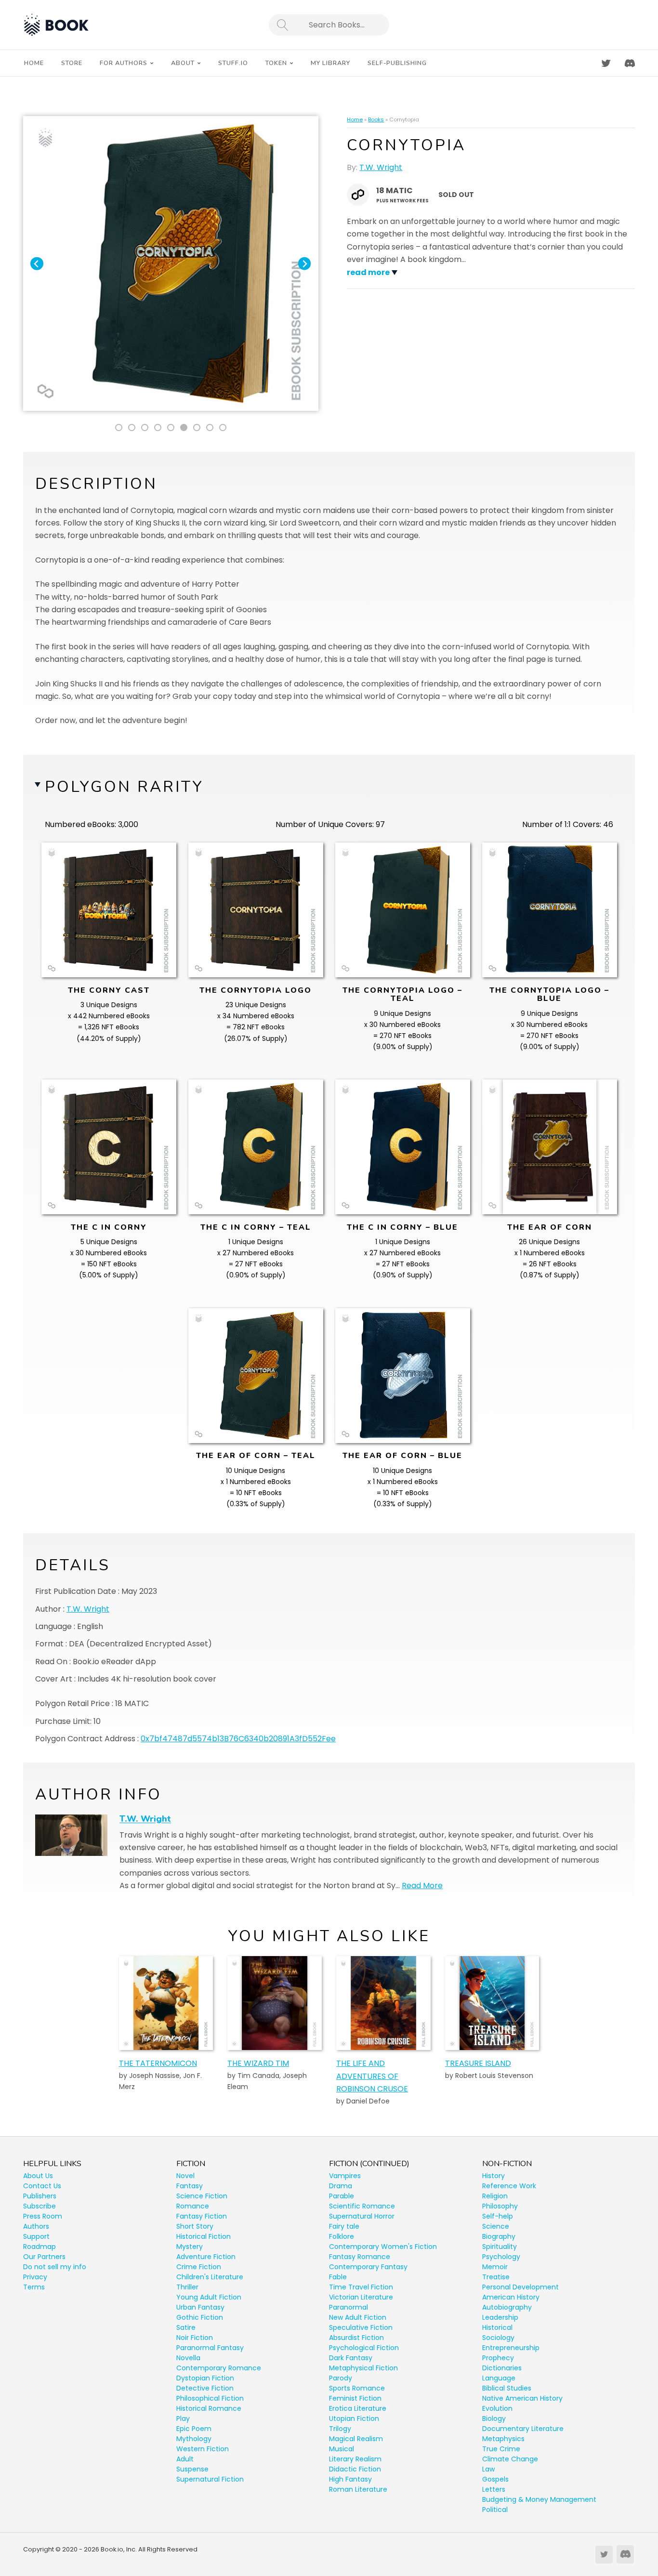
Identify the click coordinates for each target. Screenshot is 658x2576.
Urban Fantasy (200, 2307)
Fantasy (190, 2186)
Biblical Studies (507, 2388)
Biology (494, 2418)
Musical (342, 2449)
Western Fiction (203, 2449)
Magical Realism (356, 2439)
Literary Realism (355, 2459)
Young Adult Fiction (209, 2297)
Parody (341, 2378)
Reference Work (509, 2186)
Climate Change (510, 2459)
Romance (193, 2206)
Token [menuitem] (276, 63)
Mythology (194, 2439)
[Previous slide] (37, 264)
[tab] (119, 427)
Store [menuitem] (72, 63)
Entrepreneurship (511, 2348)
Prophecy (498, 2358)
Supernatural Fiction (210, 2479)
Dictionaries (502, 2368)
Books (376, 119)
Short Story (195, 2226)
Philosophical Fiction (210, 2398)
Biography (499, 2236)
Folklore (342, 2236)
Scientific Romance (362, 2206)
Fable (338, 2277)
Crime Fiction (199, 2267)
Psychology (501, 2257)
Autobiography (507, 2307)
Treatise (496, 2277)
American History (511, 2297)
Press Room (43, 2216)
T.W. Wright (381, 167)
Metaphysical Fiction (363, 2368)
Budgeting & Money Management (539, 2499)
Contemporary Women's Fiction (383, 2247)
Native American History (522, 2398)
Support (36, 2236)
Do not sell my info (55, 2267)
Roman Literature (358, 2489)
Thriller (187, 2287)
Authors (36, 2226)
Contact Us (42, 2186)
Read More (422, 1886)
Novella (188, 2358)
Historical (497, 2327)
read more (368, 272)
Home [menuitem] (34, 63)
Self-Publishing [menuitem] (397, 63)
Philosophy (500, 2206)
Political (495, 2510)
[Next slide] (305, 264)
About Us (38, 2176)
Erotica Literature (358, 2408)
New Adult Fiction (358, 2317)
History (493, 2176)
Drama (341, 2186)
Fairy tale (344, 2226)
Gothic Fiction (200, 2317)
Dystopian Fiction (205, 2378)
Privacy (35, 2277)
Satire (186, 2327)
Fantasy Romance (360, 2257)
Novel (185, 2176)
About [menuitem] (183, 63)
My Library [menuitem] (330, 63)
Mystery (190, 2247)
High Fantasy (350, 2479)
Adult (185, 2459)
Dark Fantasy (351, 2358)
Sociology (498, 2338)
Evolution (497, 2408)
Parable (342, 2196)
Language (499, 2378)
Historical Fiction (204, 2236)
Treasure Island (478, 2063)
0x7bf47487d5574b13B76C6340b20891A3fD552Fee (238, 1739)
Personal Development (520, 2287)
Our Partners (44, 2257)
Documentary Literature (523, 2429)
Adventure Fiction (206, 2257)
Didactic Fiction (355, 2469)
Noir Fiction (195, 2338)
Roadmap (39, 2247)
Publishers (40, 2196)
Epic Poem (194, 2429)
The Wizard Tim (258, 2063)
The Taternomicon (158, 2063)
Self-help (498, 2216)
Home (355, 119)
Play (183, 2418)
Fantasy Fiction (202, 2216)
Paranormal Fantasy (210, 2348)
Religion (495, 2196)
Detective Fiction (205, 2388)
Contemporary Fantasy (368, 2267)
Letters (494, 2489)
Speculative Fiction (361, 2327)
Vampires (345, 2176)
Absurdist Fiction (356, 2338)
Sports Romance (357, 2388)
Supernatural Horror (362, 2216)
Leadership (500, 2317)
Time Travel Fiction (361, 2287)
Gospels (495, 2479)
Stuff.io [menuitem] (233, 63)
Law (488, 2469)
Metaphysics (503, 2439)
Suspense (192, 2469)
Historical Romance (209, 2408)
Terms (34, 2287)
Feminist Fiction (355, 2398)
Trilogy (340, 2429)
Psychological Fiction (364, 2348)
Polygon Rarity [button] (124, 787)
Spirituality (500, 2247)
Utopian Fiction (354, 2418)
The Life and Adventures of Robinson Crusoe (372, 2076)
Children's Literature (210, 2277)
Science (496, 2226)
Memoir (495, 2267)
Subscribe (39, 2206)
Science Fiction (202, 2196)
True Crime (501, 2449)
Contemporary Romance (219, 2368)
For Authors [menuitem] (124, 63)
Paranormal (349, 2307)
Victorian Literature (361, 2297)
